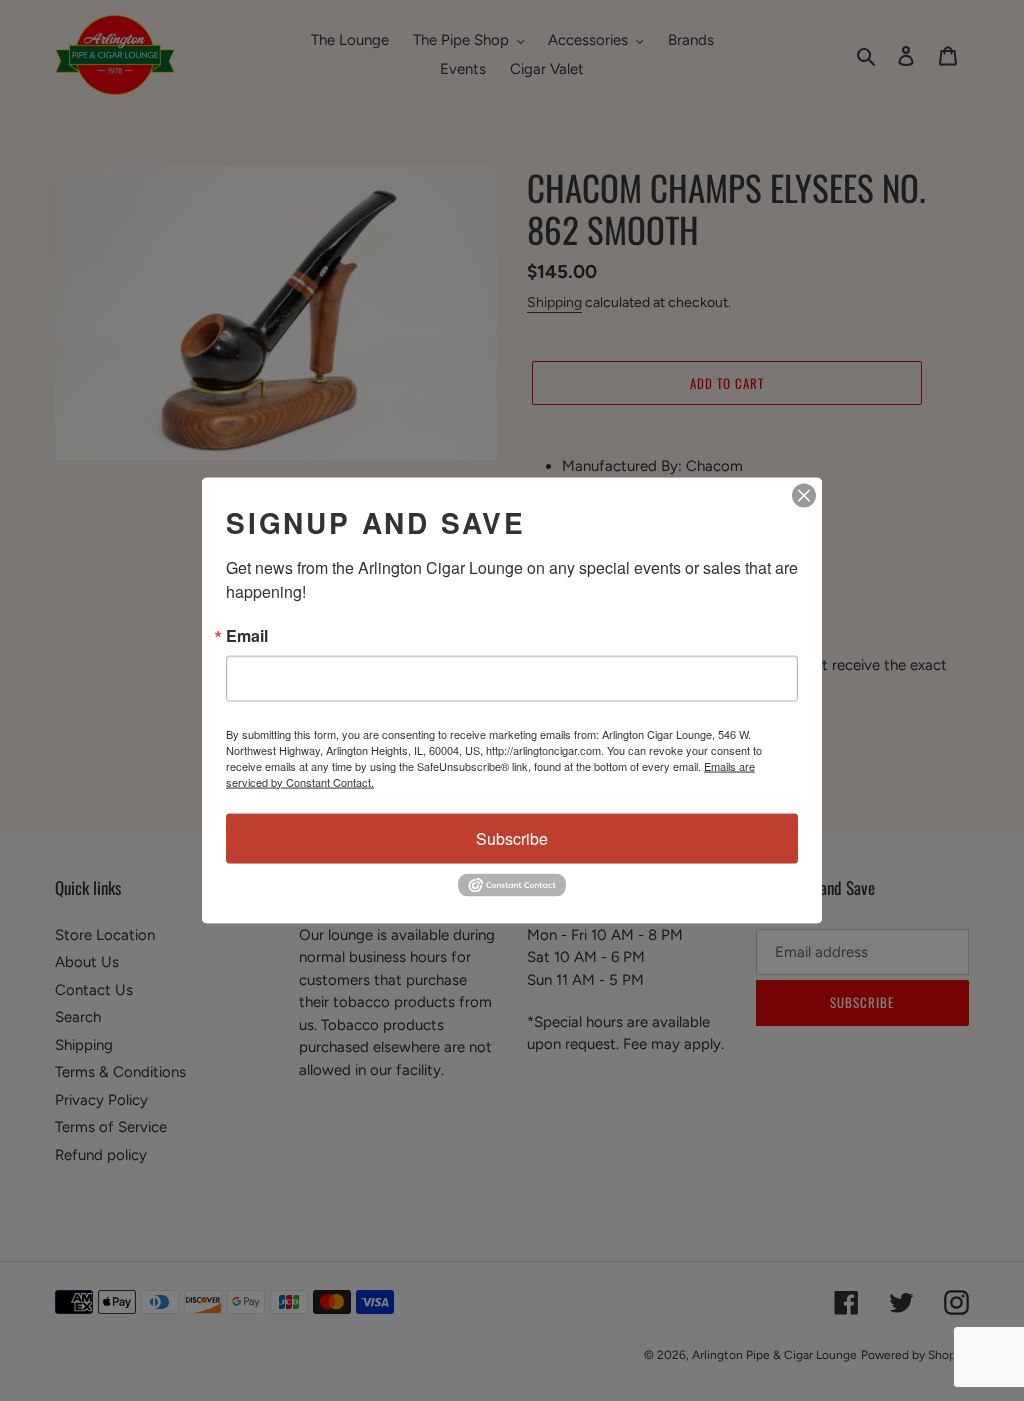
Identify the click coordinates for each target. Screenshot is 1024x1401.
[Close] (804, 495)
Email (247, 635)
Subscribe (512, 837)
